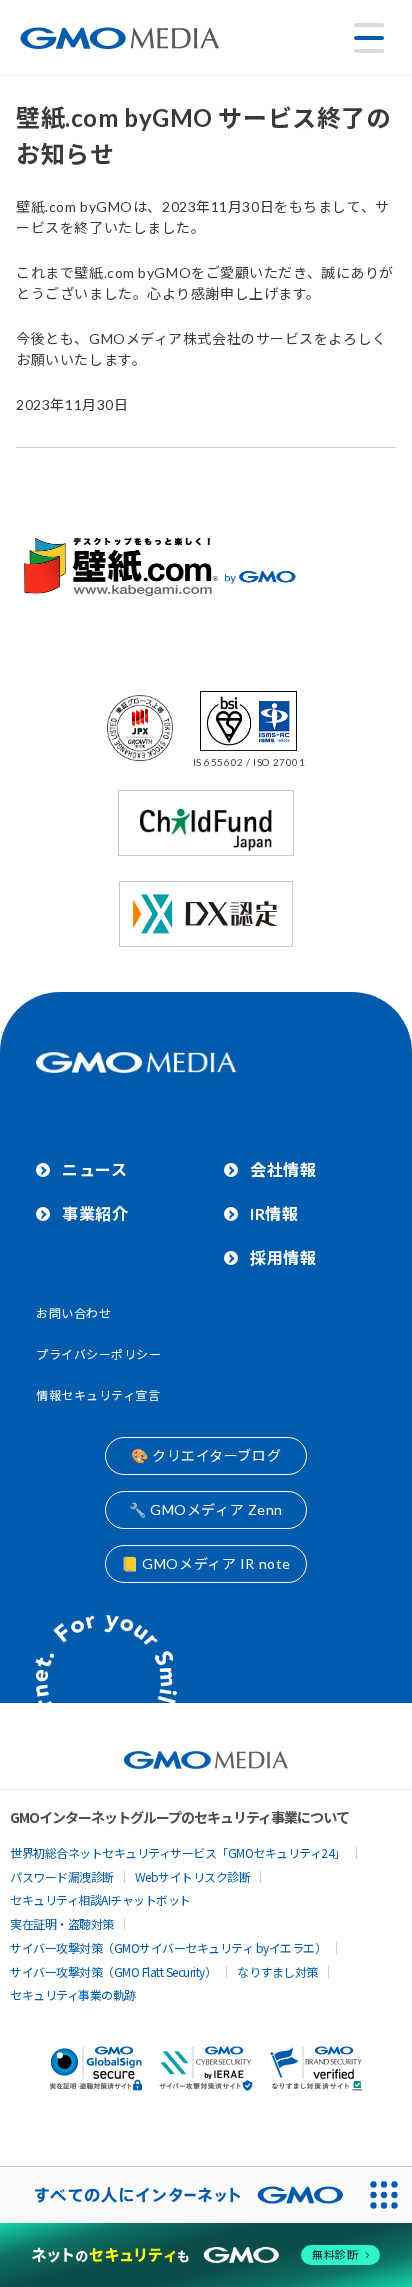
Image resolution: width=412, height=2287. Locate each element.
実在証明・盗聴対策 (62, 1923)
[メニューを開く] (369, 38)
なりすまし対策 (277, 1971)
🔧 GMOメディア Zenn (206, 1509)
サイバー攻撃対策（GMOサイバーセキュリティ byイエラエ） (168, 1947)
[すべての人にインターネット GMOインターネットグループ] (178, 2195)
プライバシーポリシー (99, 1354)
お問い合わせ (73, 1313)
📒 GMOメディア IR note (206, 1563)
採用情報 (283, 1257)
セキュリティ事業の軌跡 (73, 1994)
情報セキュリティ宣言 (98, 1395)
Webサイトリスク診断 (193, 1876)
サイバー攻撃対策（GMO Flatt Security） (113, 1971)
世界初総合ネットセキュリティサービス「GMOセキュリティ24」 (178, 1852)
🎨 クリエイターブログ (206, 1455)
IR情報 (274, 1213)
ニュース (94, 1169)
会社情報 (283, 1169)
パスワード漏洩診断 (62, 1876)
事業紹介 (95, 1213)
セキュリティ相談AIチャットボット (100, 1899)
